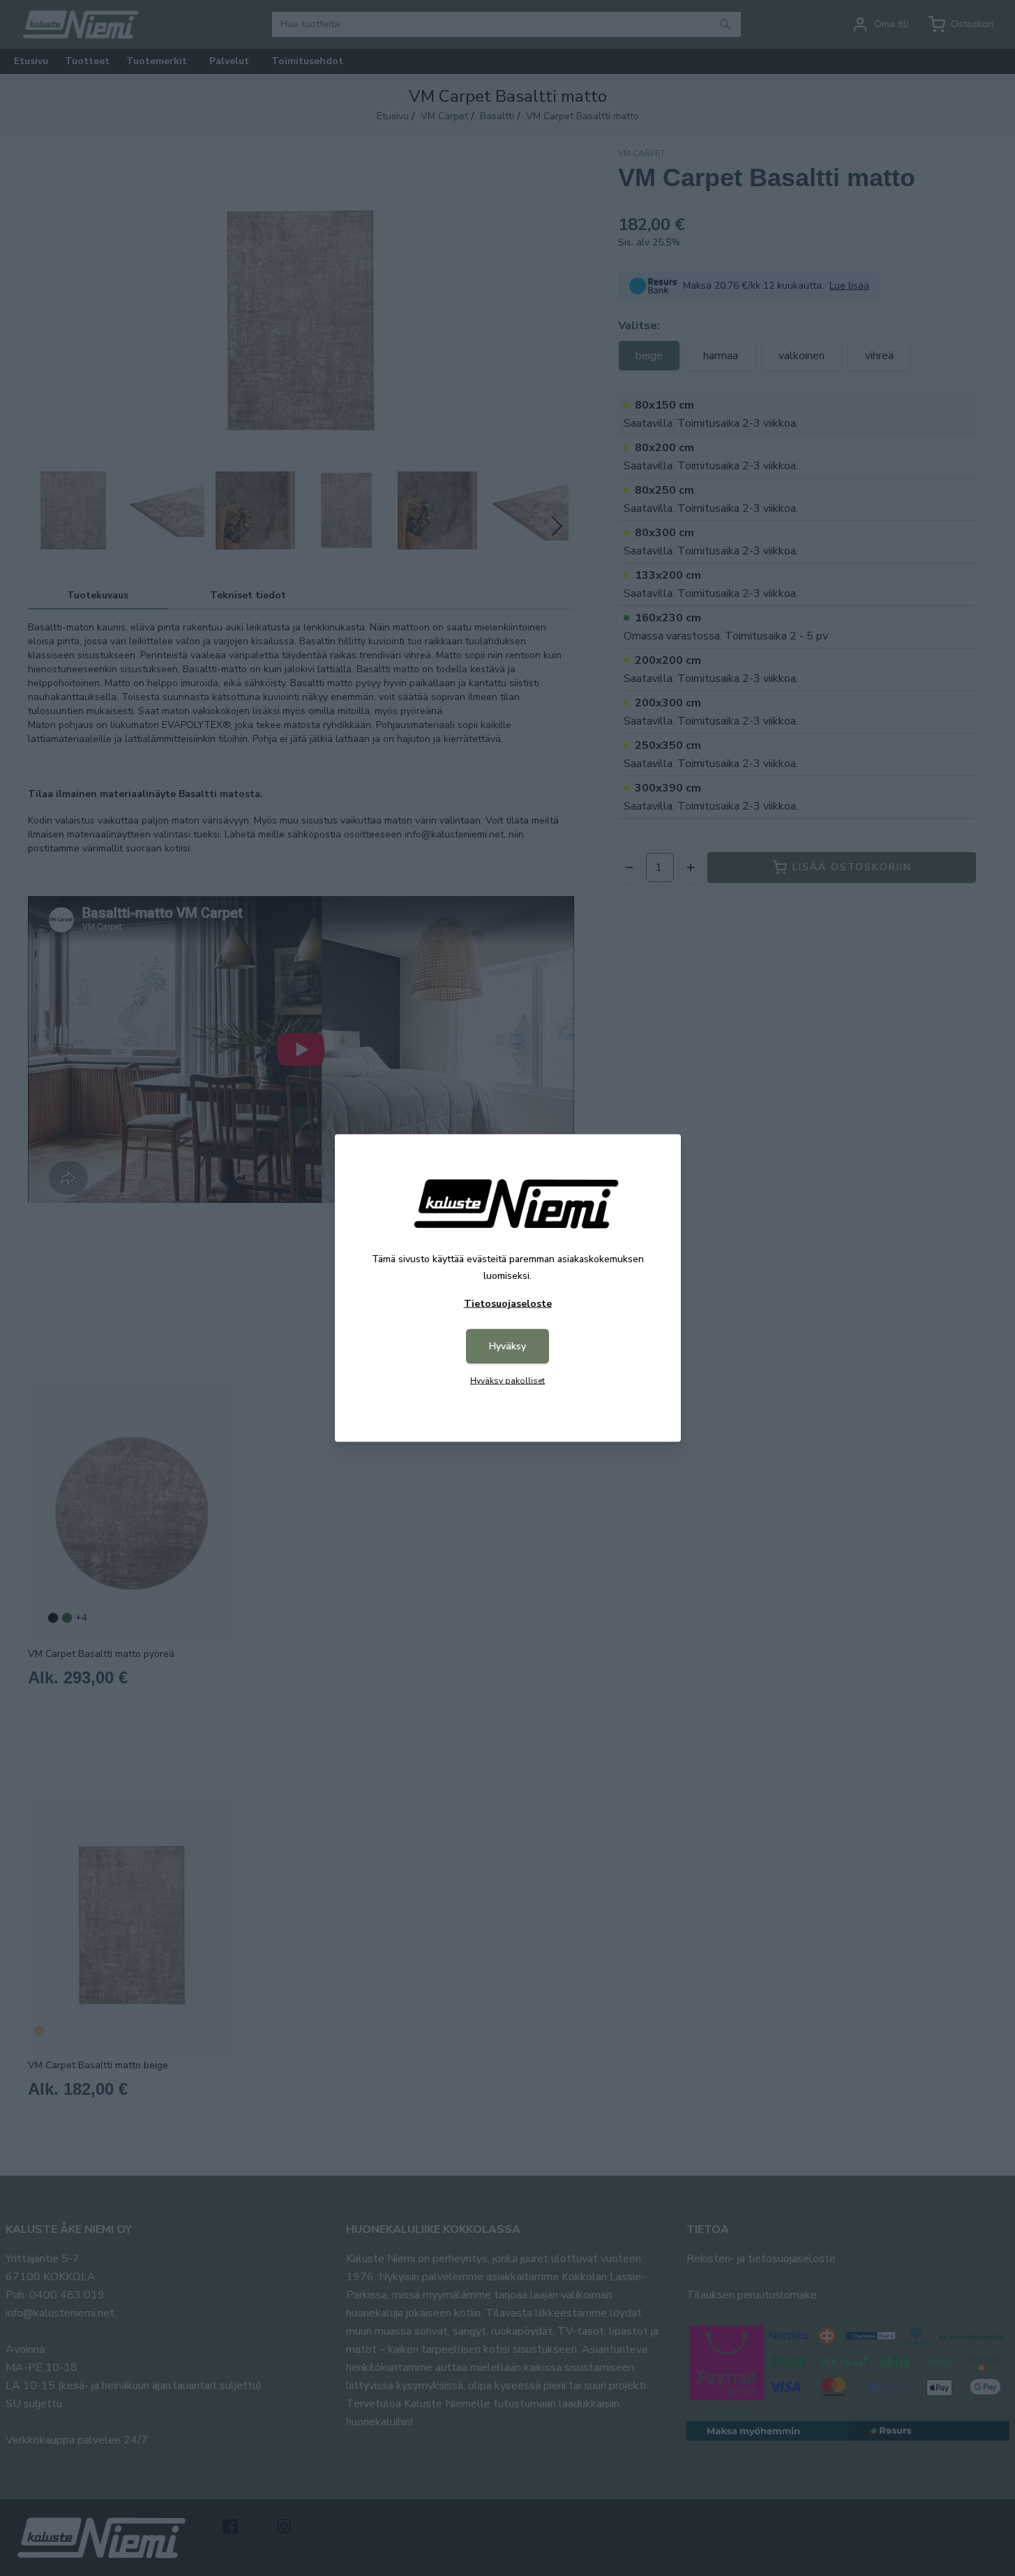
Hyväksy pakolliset (507, 1381)
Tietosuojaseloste (508, 1304)
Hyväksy (507, 1346)
